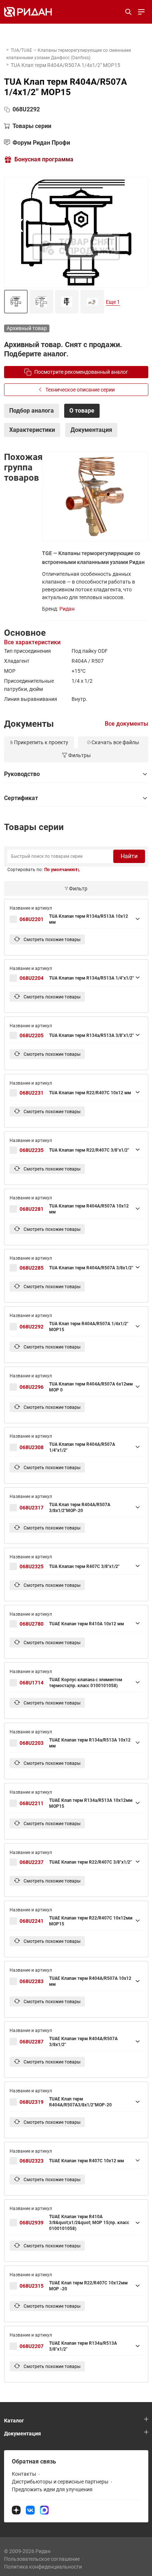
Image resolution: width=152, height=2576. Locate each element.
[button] (62, 870)
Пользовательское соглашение (42, 2559)
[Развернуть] (74, 919)
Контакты (24, 2474)
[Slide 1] (16, 302)
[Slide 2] (41, 302)
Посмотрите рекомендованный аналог (81, 372)
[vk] (30, 2510)
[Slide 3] (67, 302)
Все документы (127, 724)
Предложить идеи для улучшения (52, 2489)
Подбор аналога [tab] (32, 411)
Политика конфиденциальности (43, 2567)
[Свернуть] (76, 774)
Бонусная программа (44, 159)
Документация (23, 2434)
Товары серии (32, 126)
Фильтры (80, 755)
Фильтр (78, 889)
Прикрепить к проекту (41, 742)
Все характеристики (32, 642)
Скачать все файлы (115, 742)
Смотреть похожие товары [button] (51, 940)
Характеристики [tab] (32, 430)
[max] (44, 2510)
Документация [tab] (91, 430)
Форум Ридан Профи (41, 143)
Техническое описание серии (80, 390)
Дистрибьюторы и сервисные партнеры (60, 2482)
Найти (129, 856)
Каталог (14, 2421)
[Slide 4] (92, 302)
